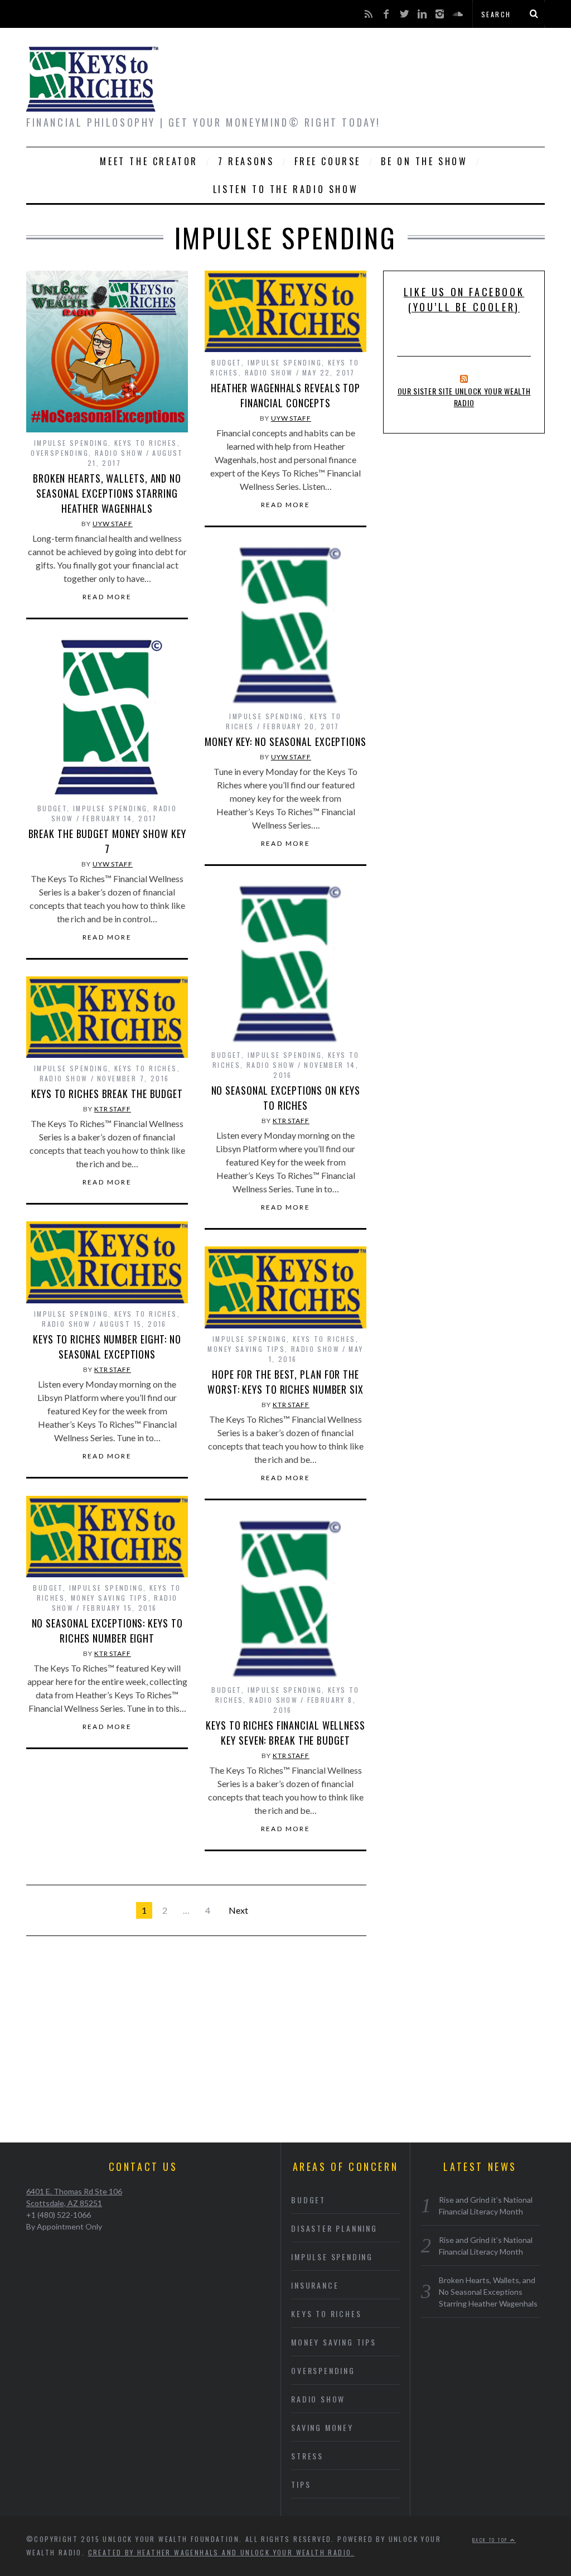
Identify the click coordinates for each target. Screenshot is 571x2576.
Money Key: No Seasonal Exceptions (285, 741)
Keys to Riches (146, 443)
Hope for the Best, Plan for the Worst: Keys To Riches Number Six (285, 1382)
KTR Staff (291, 1121)
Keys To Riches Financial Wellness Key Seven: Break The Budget (285, 1733)
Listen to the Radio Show (285, 189)
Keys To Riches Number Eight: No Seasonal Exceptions (107, 1347)
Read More (107, 597)
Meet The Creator (149, 161)
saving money (322, 2427)
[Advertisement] (285, 2048)
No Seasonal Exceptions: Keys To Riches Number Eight (107, 1631)
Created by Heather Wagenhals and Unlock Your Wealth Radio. (221, 2552)
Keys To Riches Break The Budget (107, 1094)
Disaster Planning (334, 2228)
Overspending (60, 453)
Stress (307, 2456)
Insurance (315, 2285)
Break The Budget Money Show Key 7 (107, 841)
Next (238, 1910)
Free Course (328, 161)
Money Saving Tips (246, 1349)
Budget (226, 362)
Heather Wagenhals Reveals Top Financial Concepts (285, 395)
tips (301, 2484)
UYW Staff (113, 524)
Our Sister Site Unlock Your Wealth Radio (464, 397)
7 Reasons (246, 161)
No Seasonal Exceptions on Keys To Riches (286, 1098)
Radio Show (119, 453)
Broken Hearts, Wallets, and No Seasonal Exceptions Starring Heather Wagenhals (107, 493)
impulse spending (71, 443)
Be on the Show (424, 161)
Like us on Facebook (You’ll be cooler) (464, 299)
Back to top (491, 2540)
